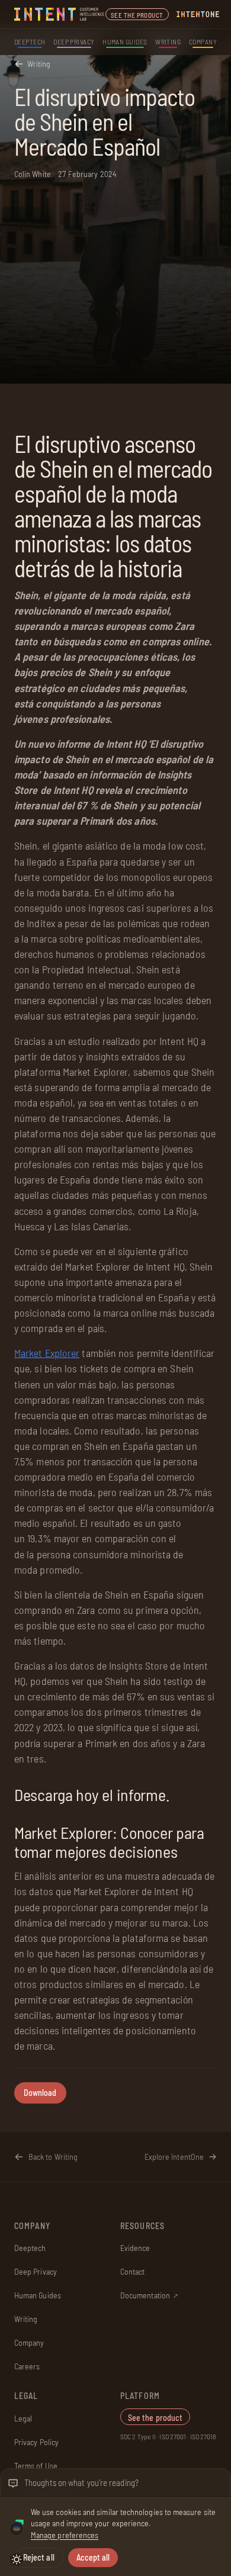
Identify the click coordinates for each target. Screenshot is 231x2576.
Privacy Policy (36, 2442)
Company (203, 41)
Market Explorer (47, 1353)
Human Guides (125, 41)
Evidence (135, 2248)
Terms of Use (36, 2466)
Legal (23, 2418)
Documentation (149, 2295)
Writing (168, 41)
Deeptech (30, 41)
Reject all (39, 2557)
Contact (133, 2271)
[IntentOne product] (198, 14)
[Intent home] (60, 14)
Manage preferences (65, 2535)
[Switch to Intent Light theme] (17, 2559)
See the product (137, 15)
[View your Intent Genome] (17, 2529)
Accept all (93, 2557)
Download (40, 2093)
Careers (27, 2366)
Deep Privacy (74, 41)
